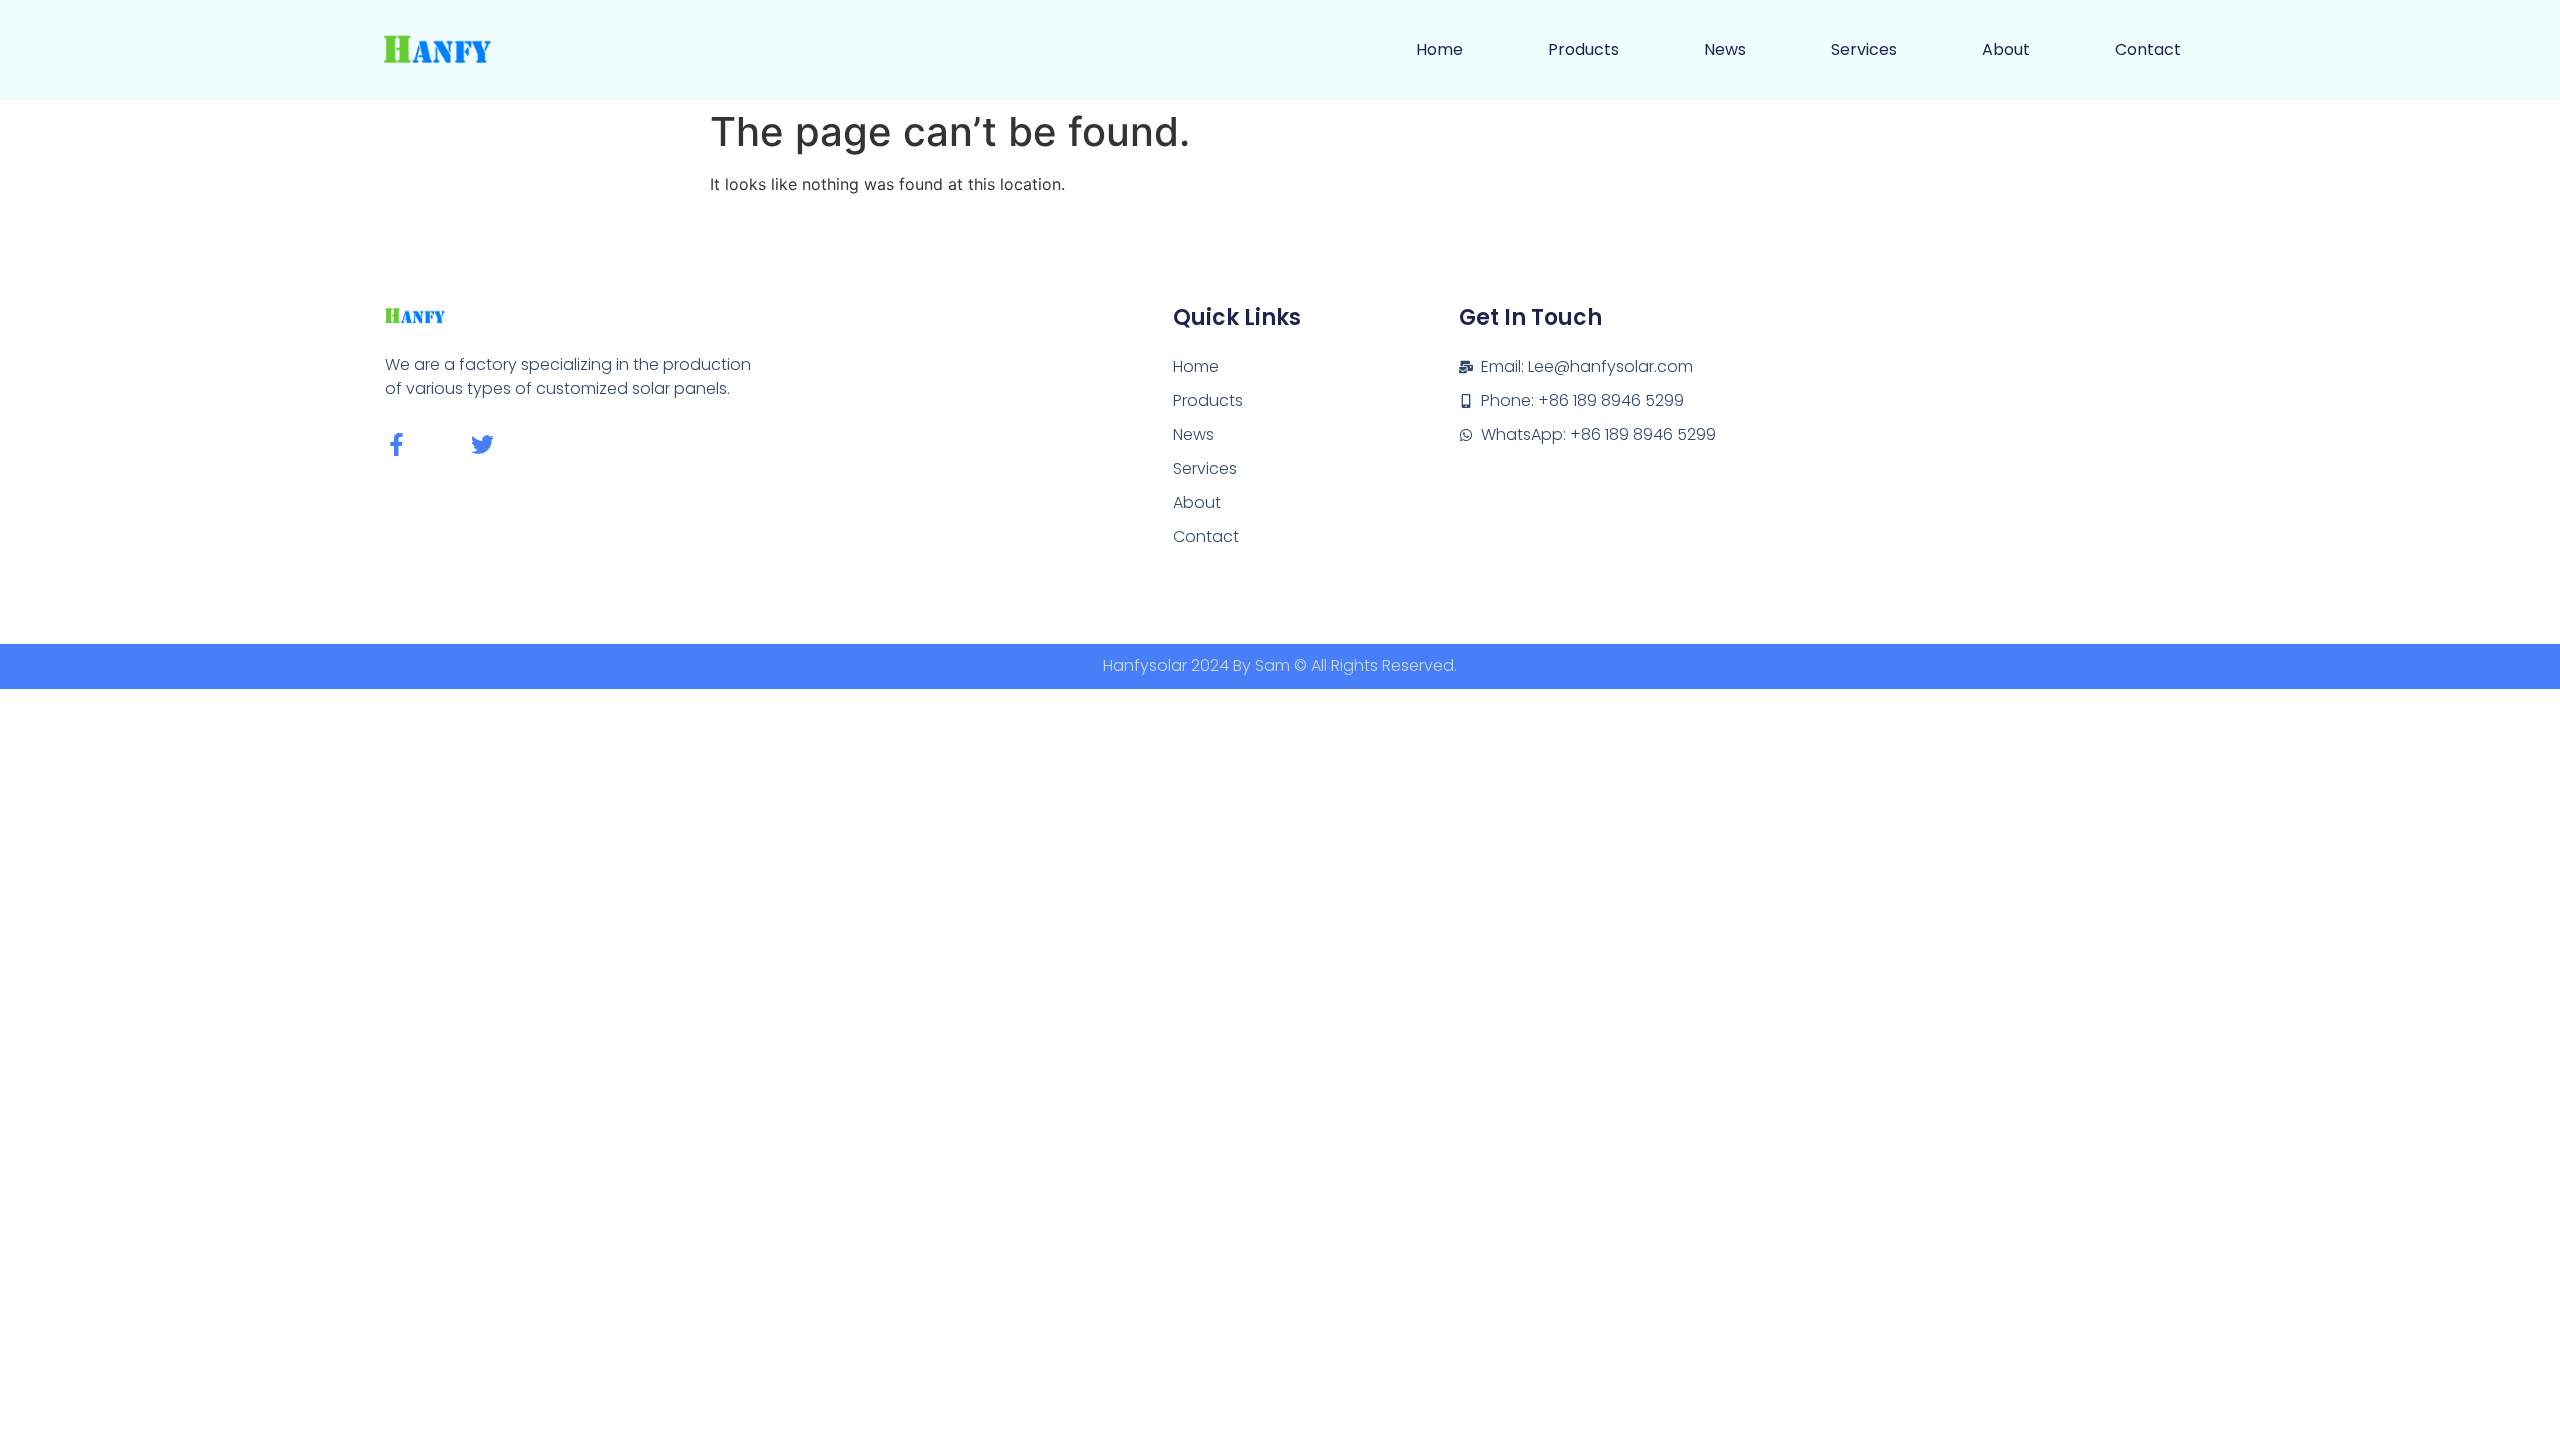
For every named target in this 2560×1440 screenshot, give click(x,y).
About (2006, 49)
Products (1583, 49)
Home (1439, 49)
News (1725, 49)
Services (1864, 49)
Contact (2148, 49)
